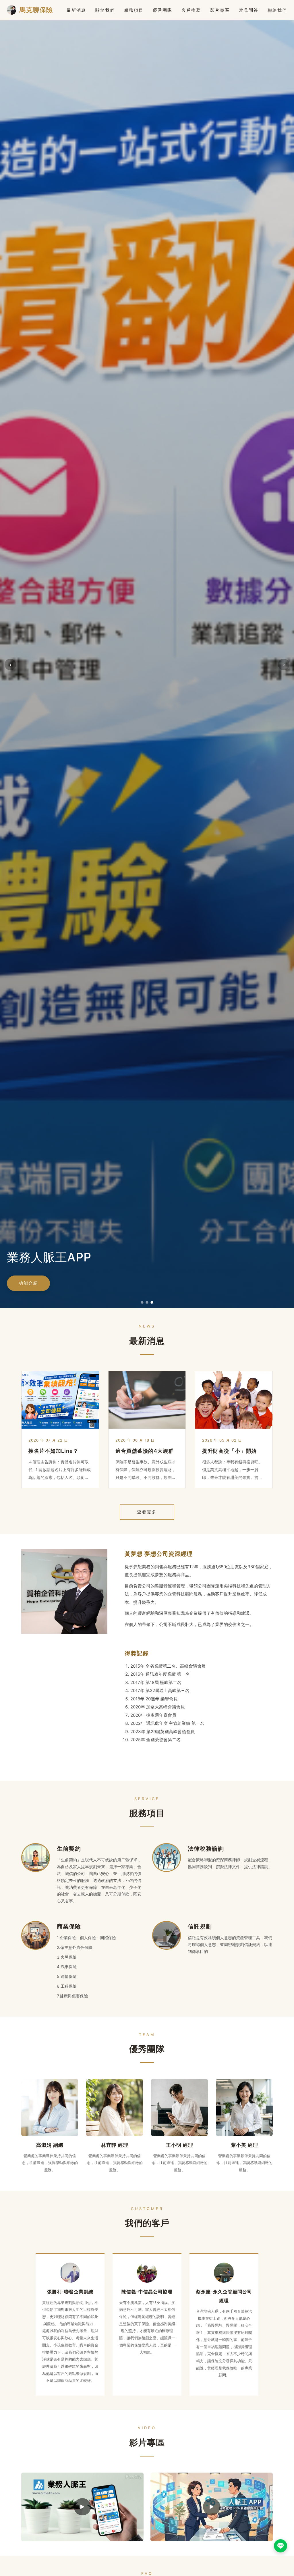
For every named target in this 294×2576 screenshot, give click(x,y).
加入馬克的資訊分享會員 (57, 1283)
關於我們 (105, 10)
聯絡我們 (277, 10)
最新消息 (76, 10)
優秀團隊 (163, 10)
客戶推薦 (191, 10)
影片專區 (220, 10)
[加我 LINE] (281, 2546)
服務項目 (134, 10)
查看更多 (147, 1512)
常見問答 (249, 10)
